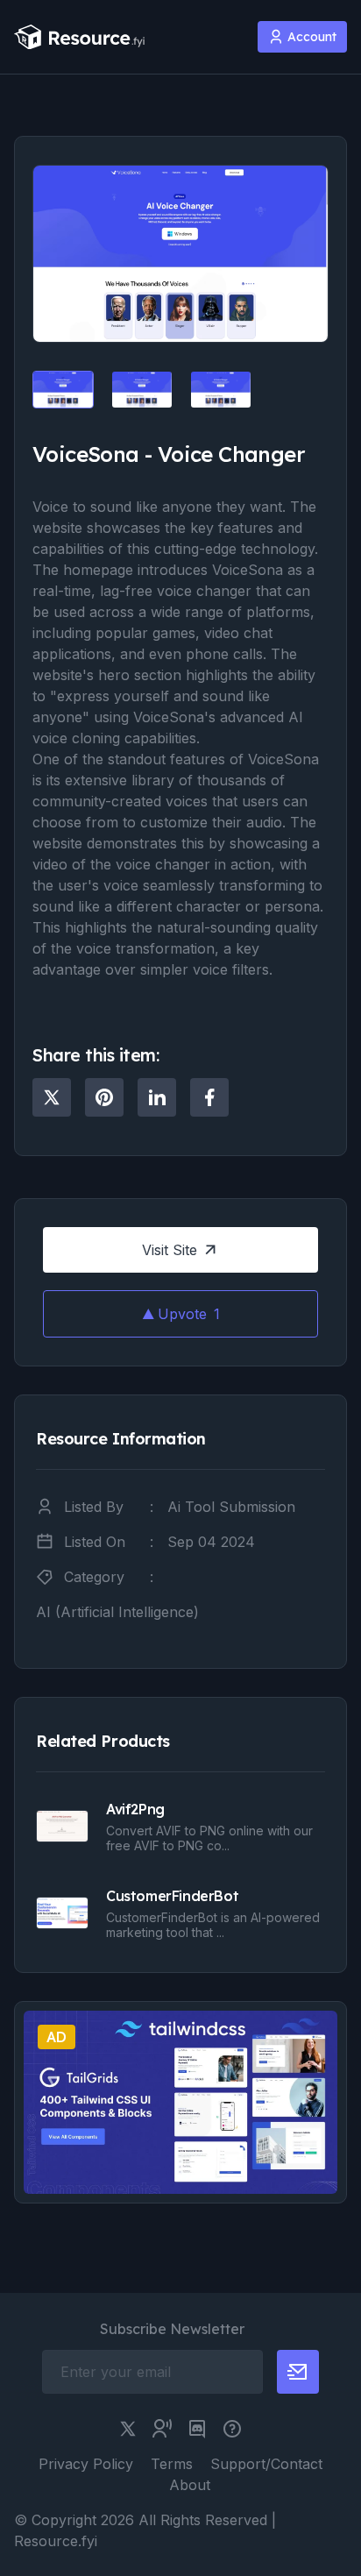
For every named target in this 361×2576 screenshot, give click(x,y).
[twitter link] (128, 2429)
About (190, 2485)
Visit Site (170, 1250)
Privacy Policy (86, 2464)
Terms (172, 2464)
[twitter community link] (162, 2429)
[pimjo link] (232, 2429)
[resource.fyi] (80, 37)
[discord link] (197, 2429)
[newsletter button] (298, 2372)
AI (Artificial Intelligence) (117, 1612)
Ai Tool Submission (231, 1507)
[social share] (52, 1097)
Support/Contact (266, 2464)
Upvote (189, 1314)
